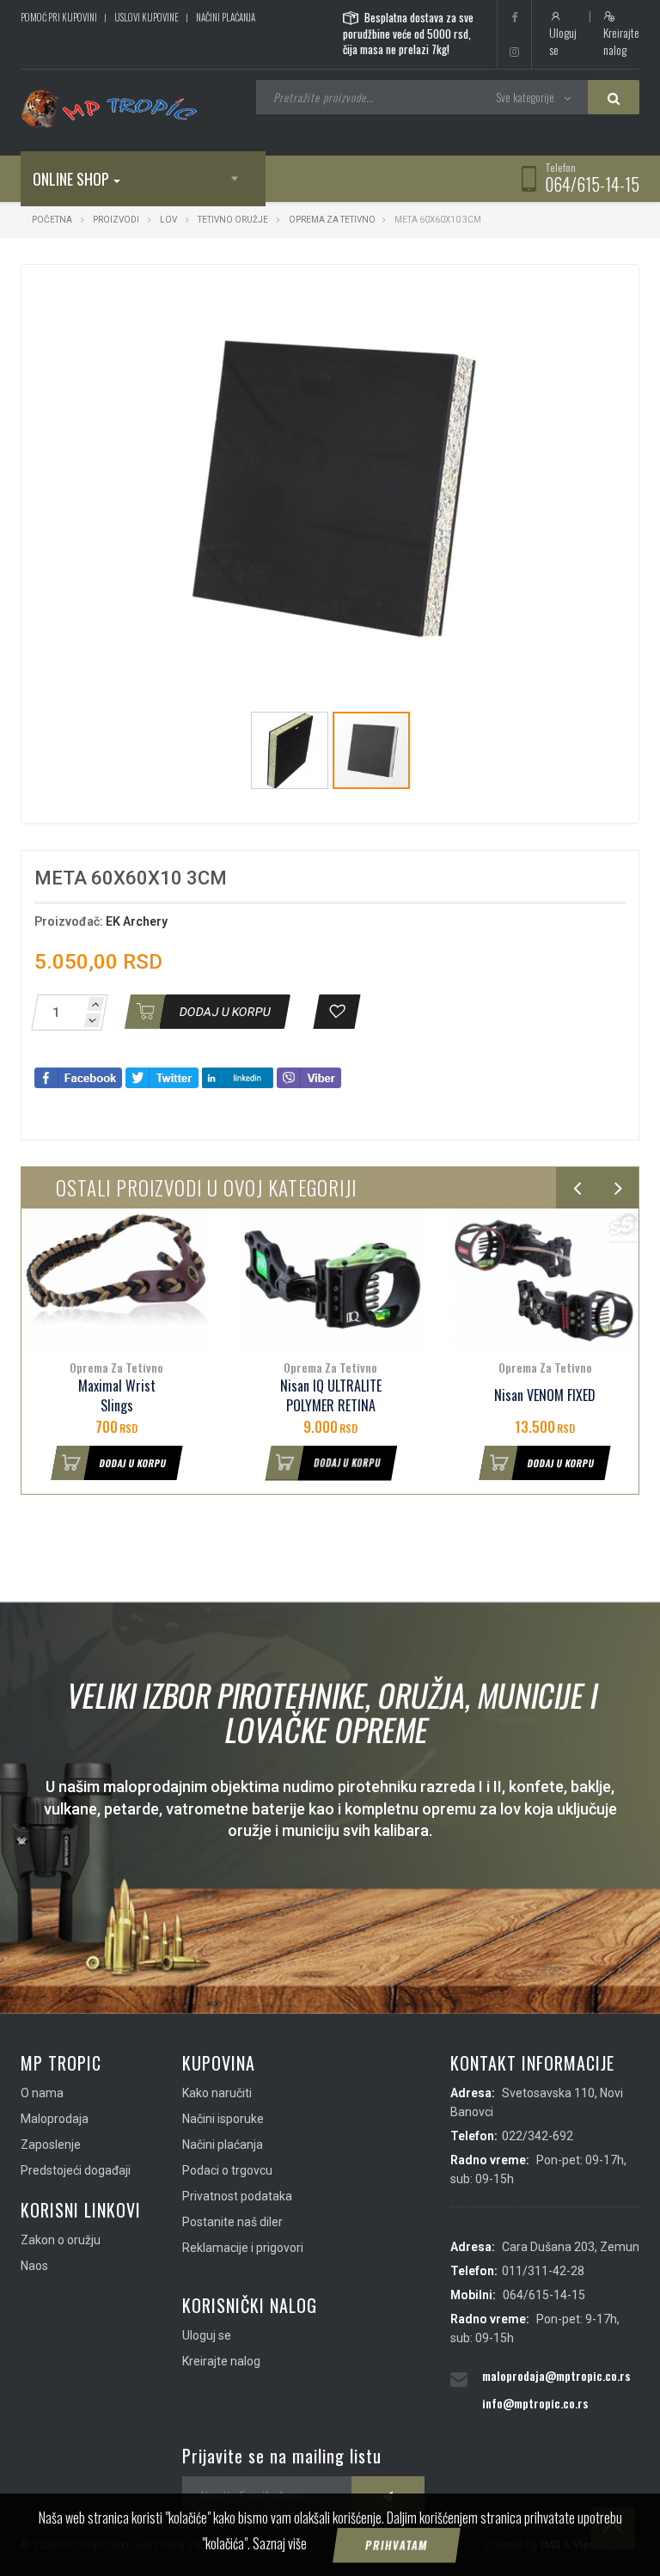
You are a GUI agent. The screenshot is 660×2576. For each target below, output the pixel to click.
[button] (529, 293)
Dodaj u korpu (133, 1463)
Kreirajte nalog (621, 41)
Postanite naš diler (232, 2222)
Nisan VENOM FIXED (545, 1395)
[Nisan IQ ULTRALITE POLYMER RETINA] (330, 1279)
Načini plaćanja (226, 17)
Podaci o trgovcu (227, 2170)
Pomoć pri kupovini (59, 17)
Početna (52, 220)
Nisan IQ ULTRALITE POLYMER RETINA (331, 1396)
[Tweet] (162, 1077)
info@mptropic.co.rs (535, 2403)
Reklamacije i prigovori (243, 2248)
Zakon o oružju (61, 2240)
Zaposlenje (51, 2145)
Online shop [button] (71, 179)
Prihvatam (397, 2545)
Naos (34, 2266)
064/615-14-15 (592, 184)
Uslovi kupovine (147, 17)
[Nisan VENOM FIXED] (545, 1279)
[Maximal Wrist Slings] (116, 1279)
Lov (168, 220)
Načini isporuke (223, 2119)
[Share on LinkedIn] (238, 1077)
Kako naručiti (217, 2093)
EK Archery (137, 921)
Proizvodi (117, 220)
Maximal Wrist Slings (117, 1396)
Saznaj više (280, 2543)
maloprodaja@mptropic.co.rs (556, 2375)
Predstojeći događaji (76, 2170)
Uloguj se (563, 41)
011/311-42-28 (543, 2271)
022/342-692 (538, 2136)
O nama (42, 2093)
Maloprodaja (55, 2119)
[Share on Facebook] (78, 1077)
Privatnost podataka (237, 2196)
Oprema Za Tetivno (332, 220)
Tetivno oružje (233, 220)
